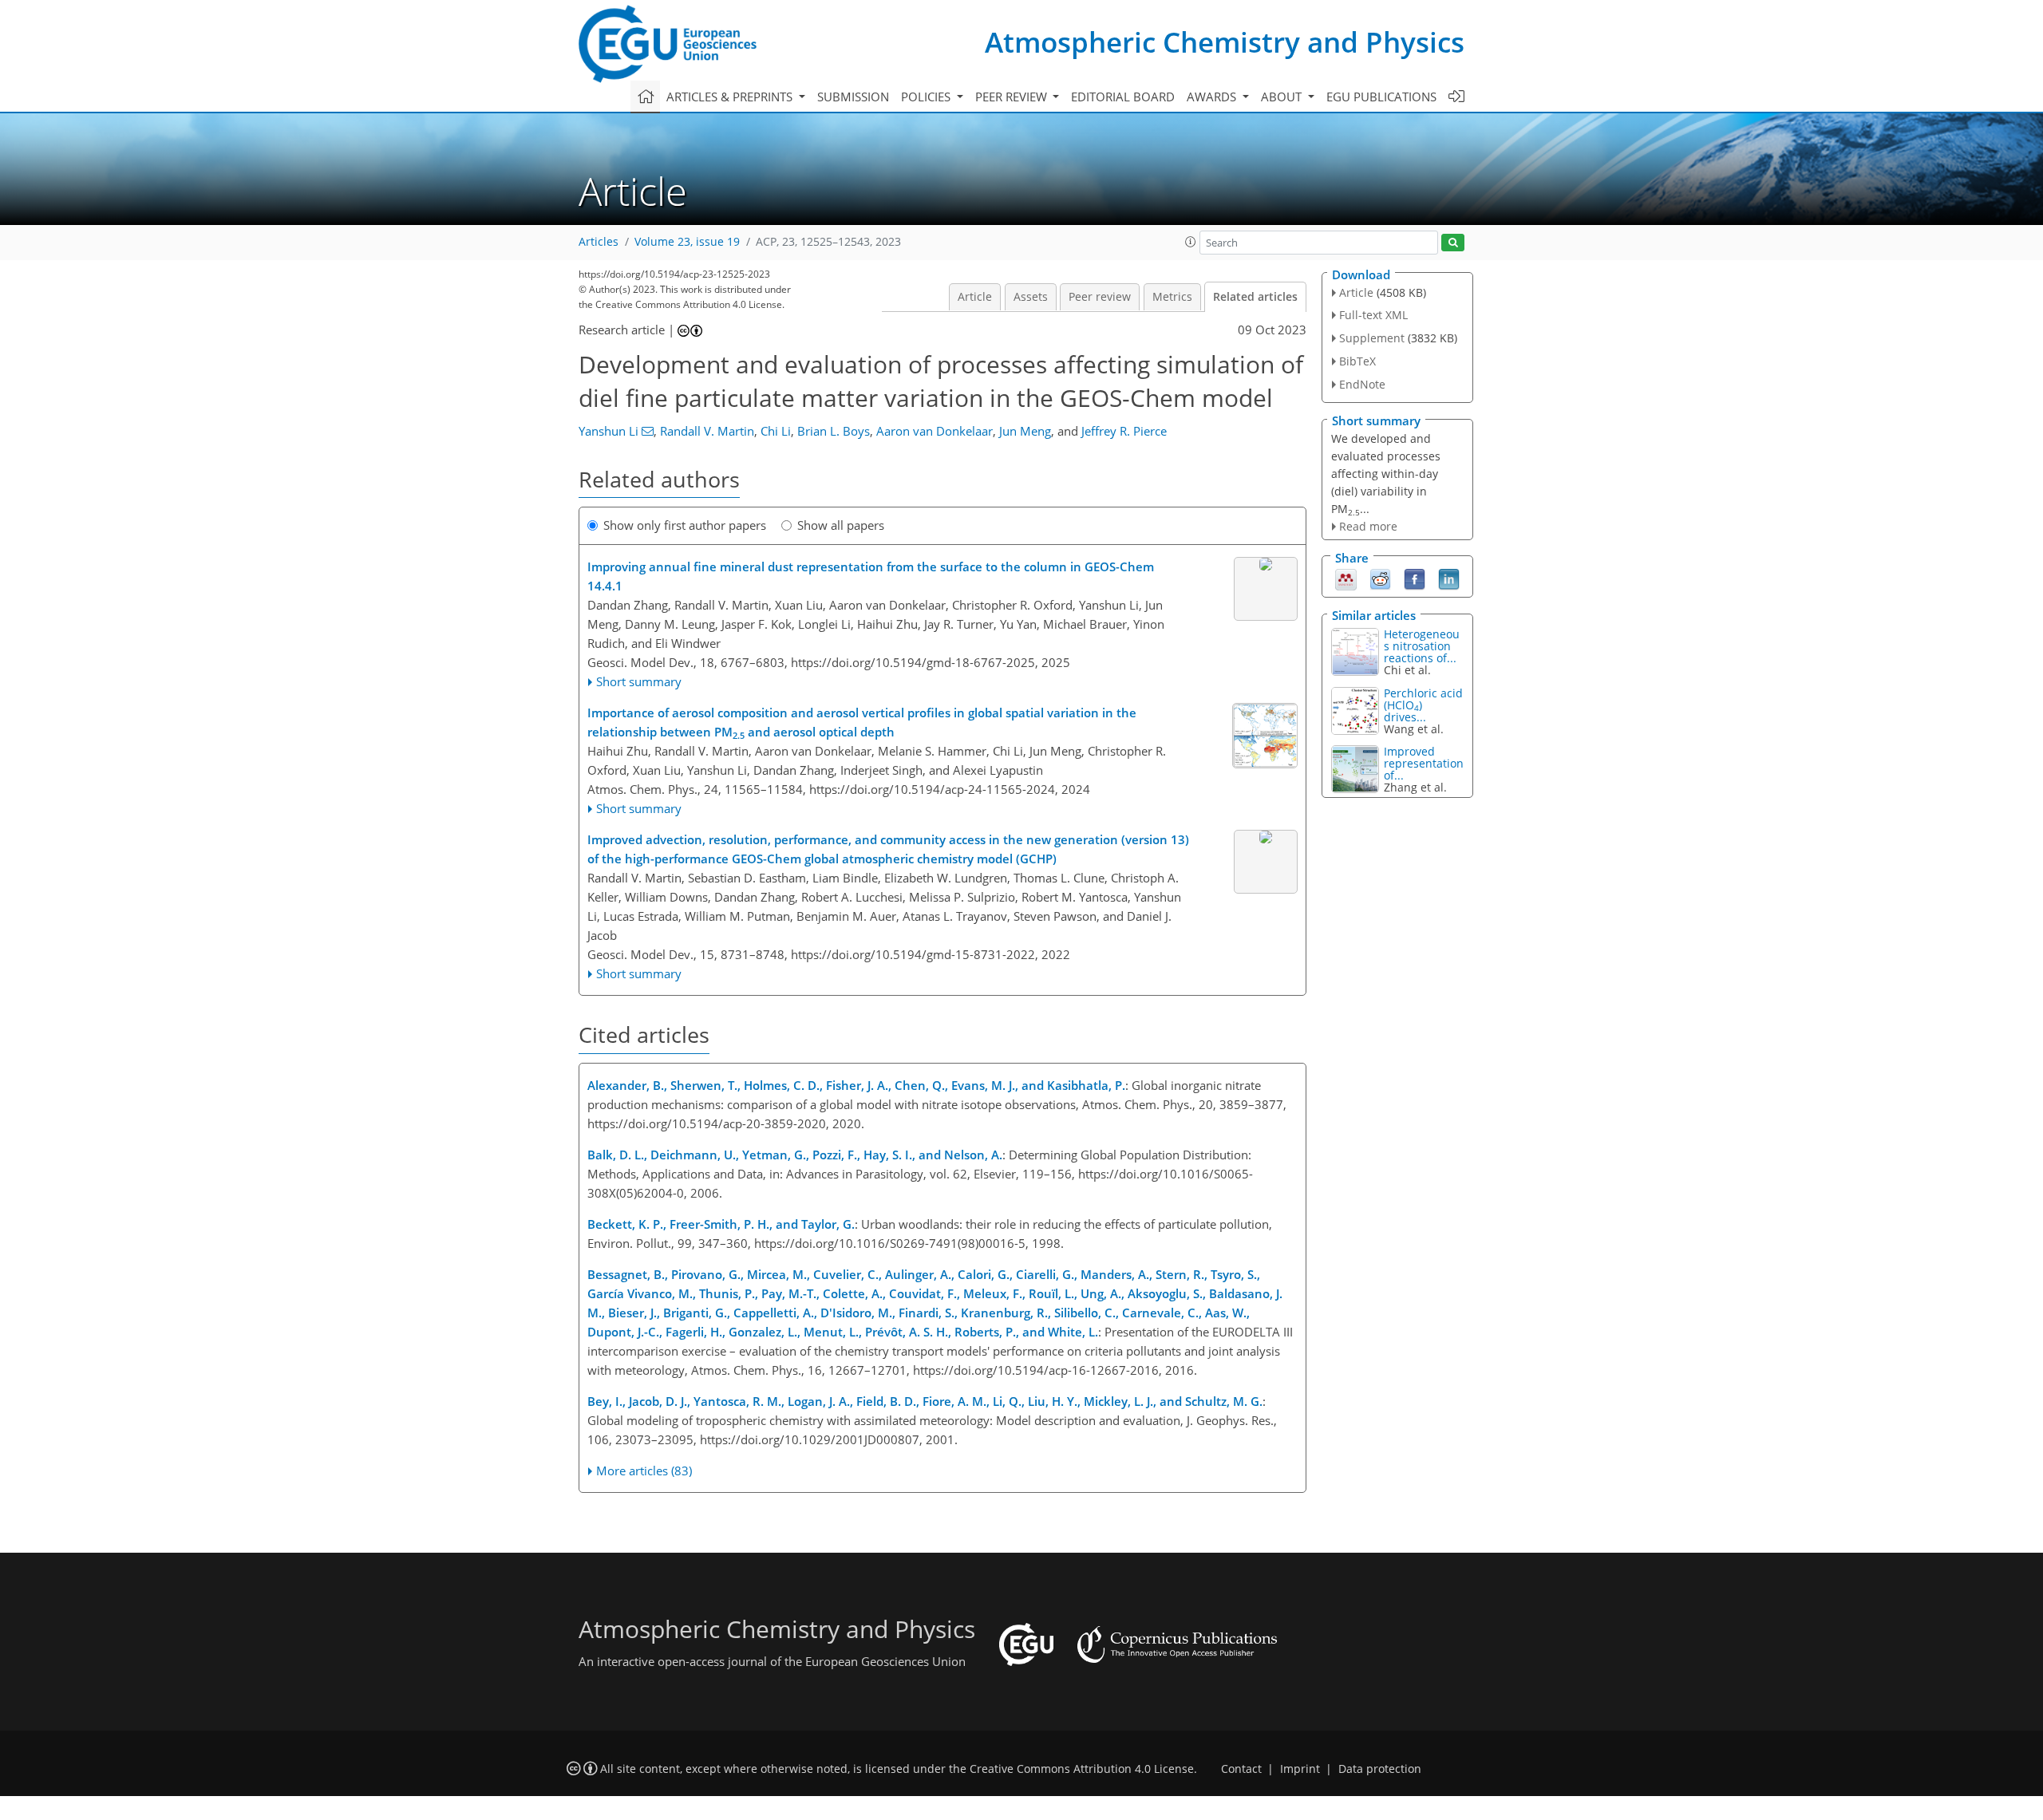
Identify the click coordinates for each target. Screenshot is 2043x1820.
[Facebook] (1415, 578)
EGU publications (1381, 97)
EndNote (1362, 384)
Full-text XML (1373, 315)
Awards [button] (1213, 97)
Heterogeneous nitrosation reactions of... (1422, 646)
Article (975, 297)
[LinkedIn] (1449, 578)
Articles (599, 242)
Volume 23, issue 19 (687, 242)
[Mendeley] (1346, 578)
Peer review (1100, 297)
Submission (853, 97)
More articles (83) (644, 1471)
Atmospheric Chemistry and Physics (1225, 42)
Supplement (1372, 338)
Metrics (1172, 297)
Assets (1031, 297)
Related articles (1255, 297)
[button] (1191, 242)
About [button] (1283, 97)
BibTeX (1357, 361)
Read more (1368, 526)
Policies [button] (927, 97)
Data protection (1380, 1769)
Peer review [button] (1013, 97)
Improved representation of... (1424, 763)
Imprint (1300, 1769)
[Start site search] (1453, 243)
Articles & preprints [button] (731, 97)
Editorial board (1123, 97)
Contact (1241, 1769)
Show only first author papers (685, 525)
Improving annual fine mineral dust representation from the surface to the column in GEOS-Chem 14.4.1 (871, 576)
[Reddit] (1380, 578)
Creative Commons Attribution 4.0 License (1082, 1769)
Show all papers (841, 525)
